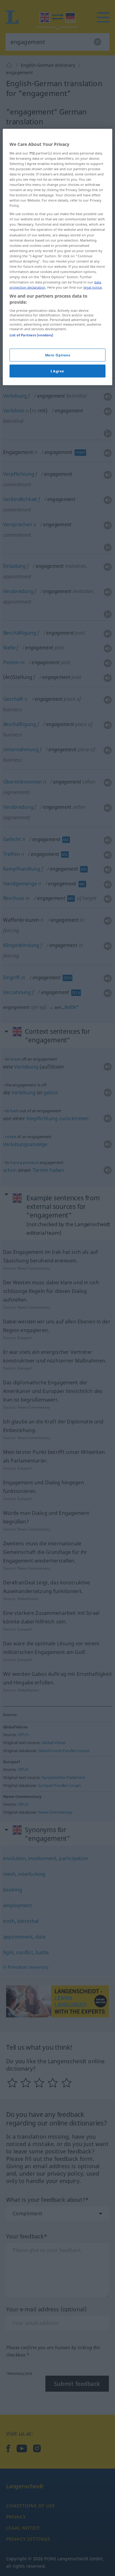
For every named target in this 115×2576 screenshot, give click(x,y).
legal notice (93, 287)
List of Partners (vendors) (31, 335)
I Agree (57, 371)
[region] (57, 257)
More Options (58, 355)
